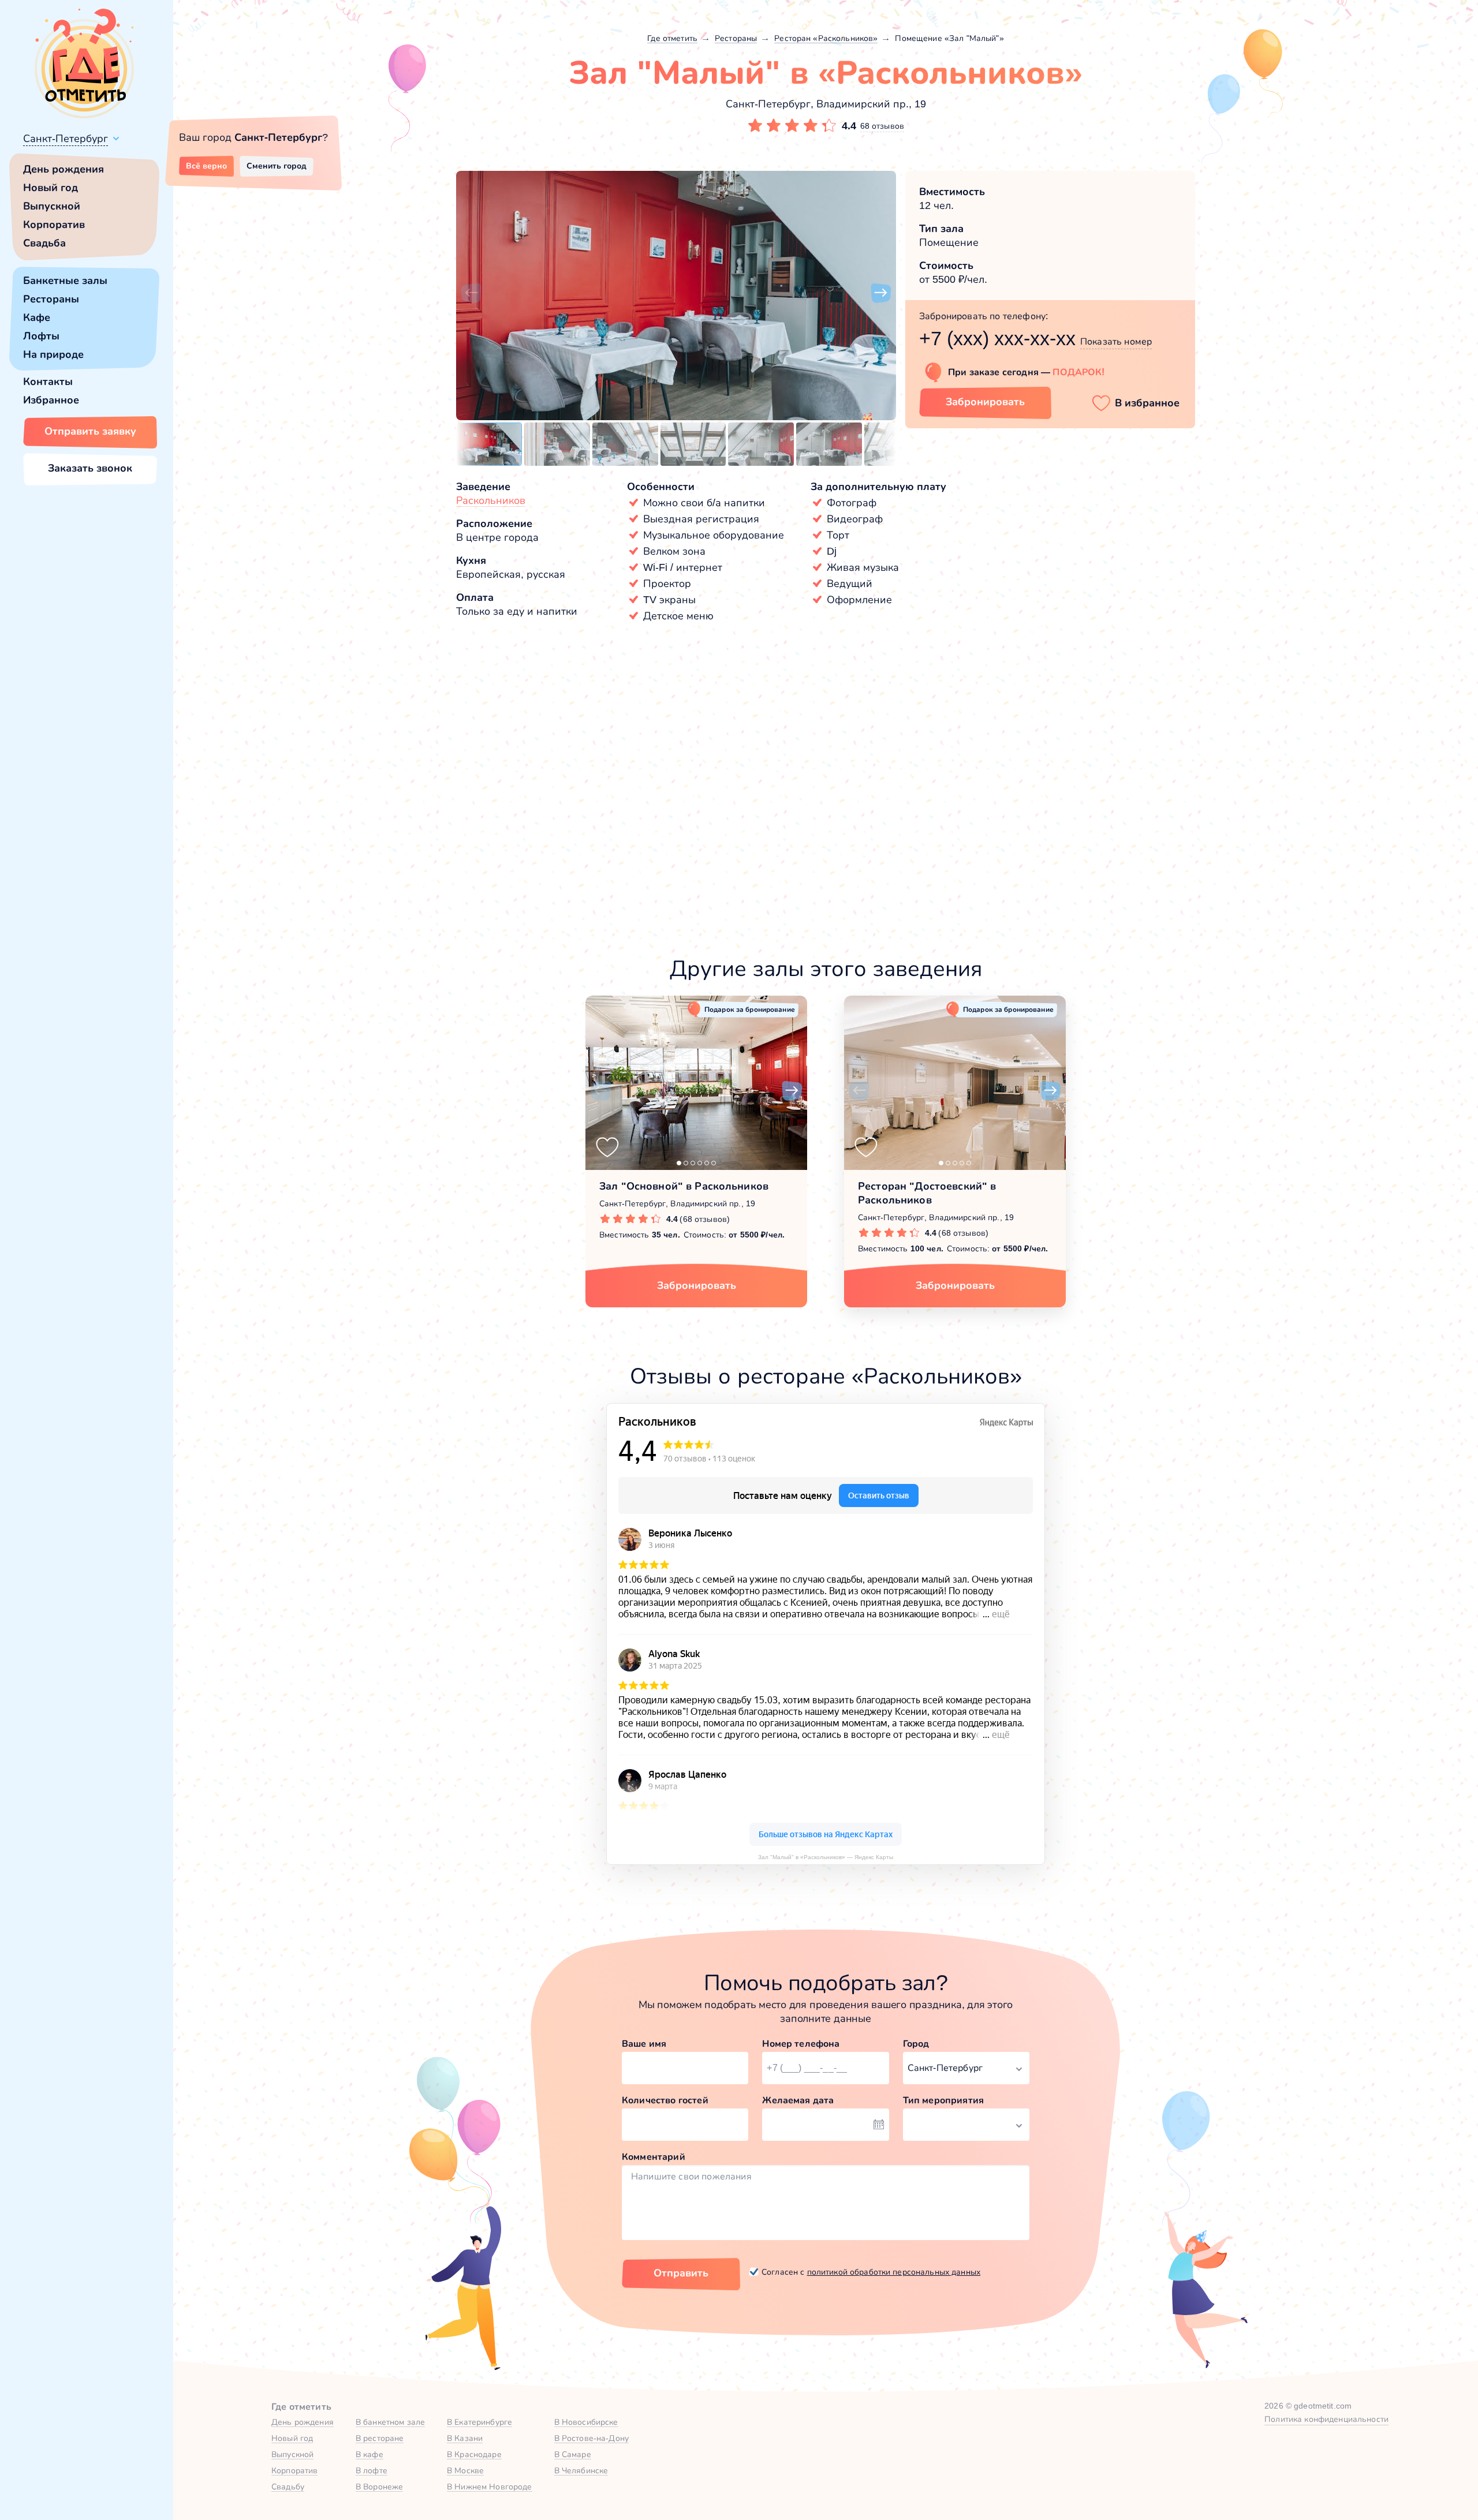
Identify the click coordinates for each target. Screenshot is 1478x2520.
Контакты (48, 382)
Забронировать (985, 402)
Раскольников (491, 500)
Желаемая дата (798, 2100)
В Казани (465, 2438)
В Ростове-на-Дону (591, 2438)
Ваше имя (644, 2044)
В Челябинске (581, 2470)
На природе (53, 354)
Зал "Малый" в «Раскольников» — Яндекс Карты (826, 1857)
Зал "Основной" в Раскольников (684, 1186)
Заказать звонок (90, 468)
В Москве (465, 2470)
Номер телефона (801, 2044)
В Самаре (573, 2454)
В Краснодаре (474, 2454)
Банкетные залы (65, 281)
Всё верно (206, 166)
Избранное (51, 400)
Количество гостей (665, 2100)
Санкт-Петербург (66, 139)
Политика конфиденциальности (1326, 2419)
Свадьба (44, 243)
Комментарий (654, 2157)
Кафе (37, 317)
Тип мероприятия (943, 2100)
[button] (471, 293)
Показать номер (1116, 341)
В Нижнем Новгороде (490, 2487)
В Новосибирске (586, 2422)
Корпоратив (54, 225)
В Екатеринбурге (479, 2422)
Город (916, 2044)
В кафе (369, 2454)
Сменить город (277, 166)
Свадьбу (288, 2487)
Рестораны (51, 299)
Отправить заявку (90, 431)
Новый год (51, 188)
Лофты (41, 336)
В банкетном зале (390, 2422)
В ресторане (380, 2438)
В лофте (372, 2470)
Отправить (681, 2273)
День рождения (64, 169)
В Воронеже (379, 2487)
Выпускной (52, 206)
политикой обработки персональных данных (894, 2272)
